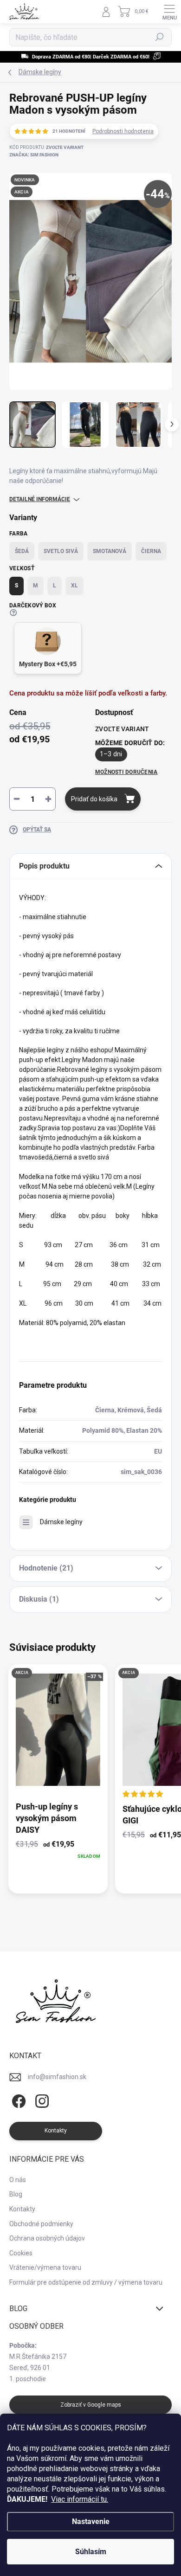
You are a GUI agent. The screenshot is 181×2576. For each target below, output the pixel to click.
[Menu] (169, 12)
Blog (16, 2194)
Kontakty (22, 2209)
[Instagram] (41, 2102)
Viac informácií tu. (80, 2499)
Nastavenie (91, 2521)
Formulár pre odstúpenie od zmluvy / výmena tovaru (86, 2282)
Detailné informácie (40, 499)
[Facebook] (17, 2102)
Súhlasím (91, 2552)
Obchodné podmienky (41, 2224)
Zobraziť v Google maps (91, 2405)
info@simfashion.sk (57, 2077)
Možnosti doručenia (126, 772)
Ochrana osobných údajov (47, 2238)
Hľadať (160, 37)
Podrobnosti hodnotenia (123, 131)
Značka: (34, 155)
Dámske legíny (61, 1522)
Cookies (21, 2253)
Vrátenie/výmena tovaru (45, 2267)
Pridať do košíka (94, 799)
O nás (18, 2180)
